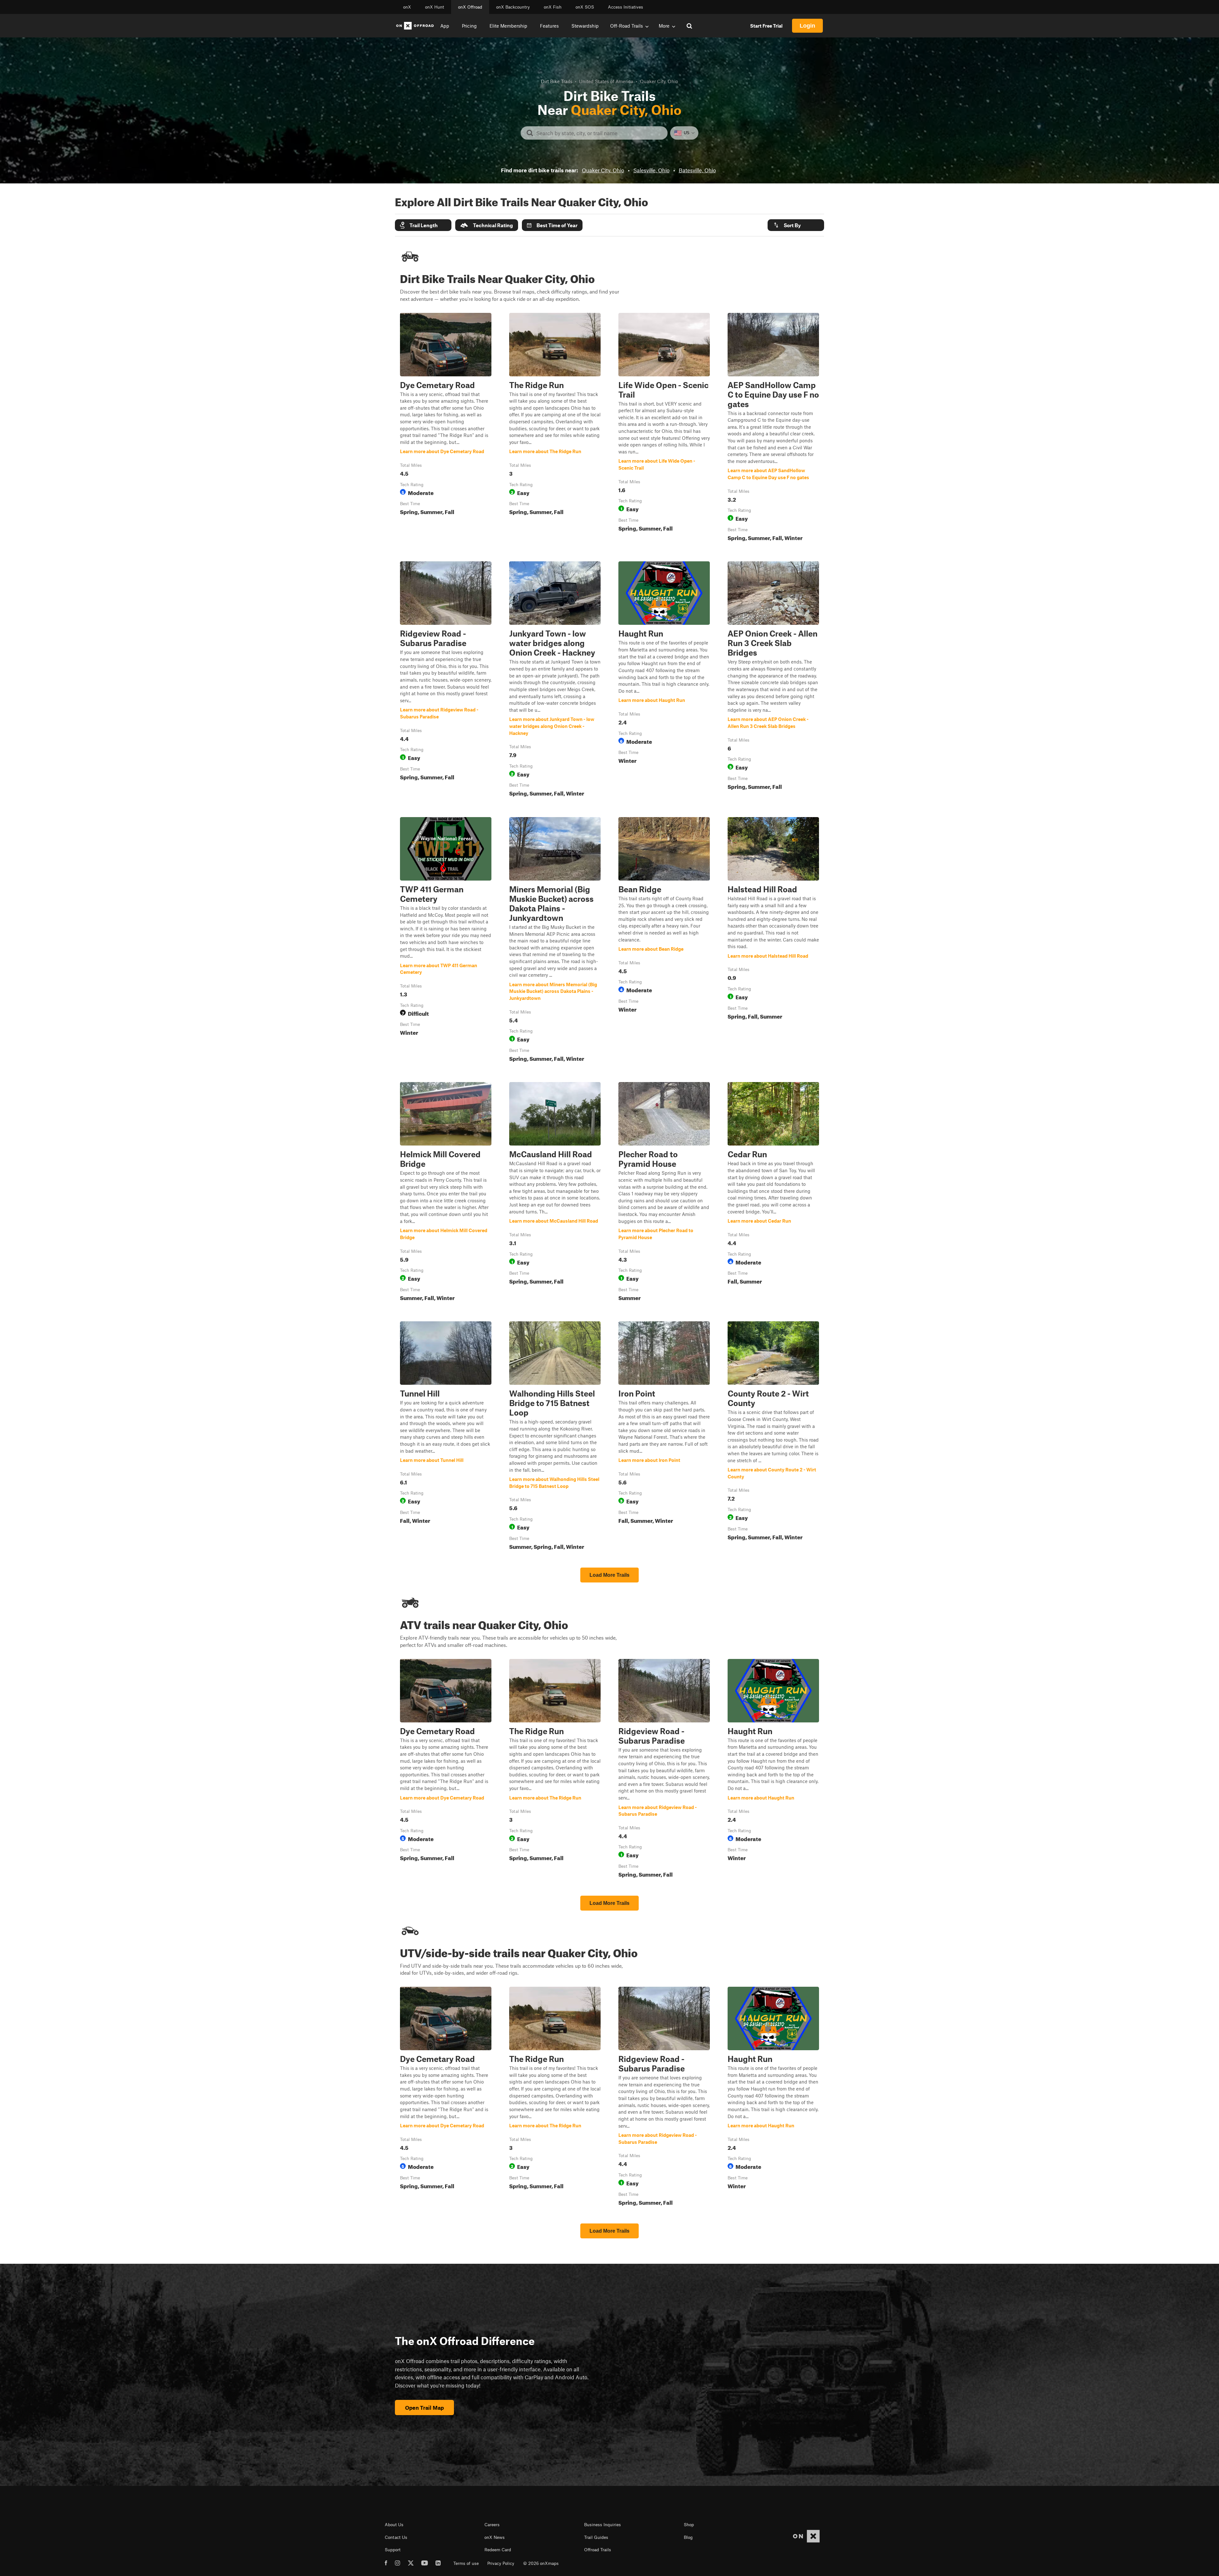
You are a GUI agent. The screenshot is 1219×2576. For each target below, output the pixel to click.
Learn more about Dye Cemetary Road (446, 428)
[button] (423, 225)
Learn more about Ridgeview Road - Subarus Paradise (446, 680)
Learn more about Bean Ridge (664, 941)
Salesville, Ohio (651, 170)
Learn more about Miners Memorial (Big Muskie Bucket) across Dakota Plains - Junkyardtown (555, 941)
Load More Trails (609, 1575)
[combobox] (599, 133)
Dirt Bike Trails (557, 81)
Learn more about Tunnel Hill (446, 1437)
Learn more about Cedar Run (773, 1193)
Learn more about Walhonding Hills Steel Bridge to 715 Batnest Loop (555, 1437)
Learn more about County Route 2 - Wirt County (773, 1437)
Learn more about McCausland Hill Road (555, 1193)
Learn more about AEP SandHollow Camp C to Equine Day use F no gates (773, 428)
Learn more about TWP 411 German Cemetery (446, 941)
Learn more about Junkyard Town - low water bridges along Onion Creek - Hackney (555, 680)
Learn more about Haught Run (664, 680)
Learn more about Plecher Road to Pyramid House (664, 1193)
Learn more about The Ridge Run (555, 428)
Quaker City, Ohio (603, 170)
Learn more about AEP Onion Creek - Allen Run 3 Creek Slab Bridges (773, 680)
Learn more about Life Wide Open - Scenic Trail (664, 428)
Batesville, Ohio (697, 170)
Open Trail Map (424, 2408)
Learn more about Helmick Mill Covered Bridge (446, 1193)
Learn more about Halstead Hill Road (773, 941)
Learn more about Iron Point (664, 1437)
